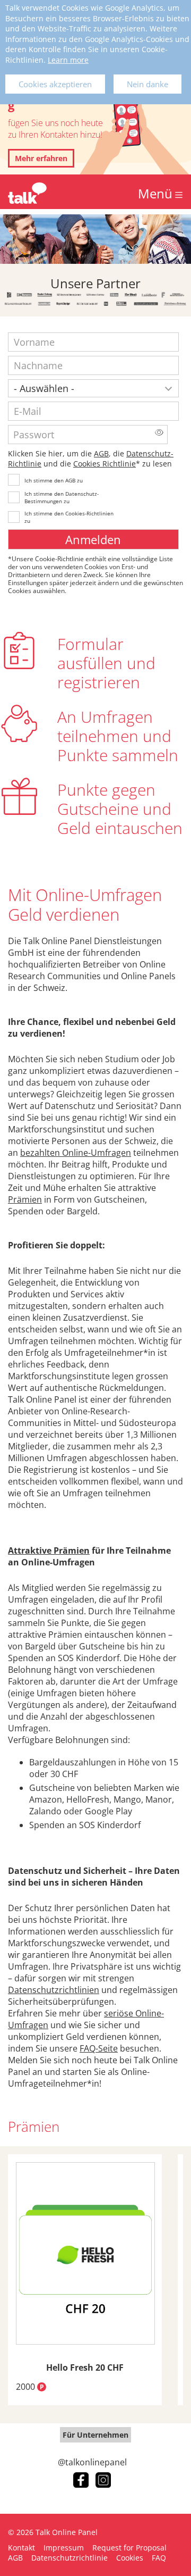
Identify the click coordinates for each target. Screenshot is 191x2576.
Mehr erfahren (41, 158)
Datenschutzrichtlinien (54, 1990)
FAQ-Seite (99, 2048)
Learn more (68, 60)
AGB (101, 453)
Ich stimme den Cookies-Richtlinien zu (69, 517)
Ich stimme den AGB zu (54, 480)
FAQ (159, 2558)
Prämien (25, 1199)
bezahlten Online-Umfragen (76, 1153)
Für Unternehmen (95, 2435)
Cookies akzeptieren (55, 84)
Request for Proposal (129, 2548)
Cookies (130, 2558)
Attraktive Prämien (49, 1550)
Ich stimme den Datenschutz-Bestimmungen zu (62, 497)
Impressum (64, 2548)
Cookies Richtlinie (105, 464)
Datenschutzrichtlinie (70, 2558)
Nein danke (147, 84)
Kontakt (21, 2548)
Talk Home (27, 193)
